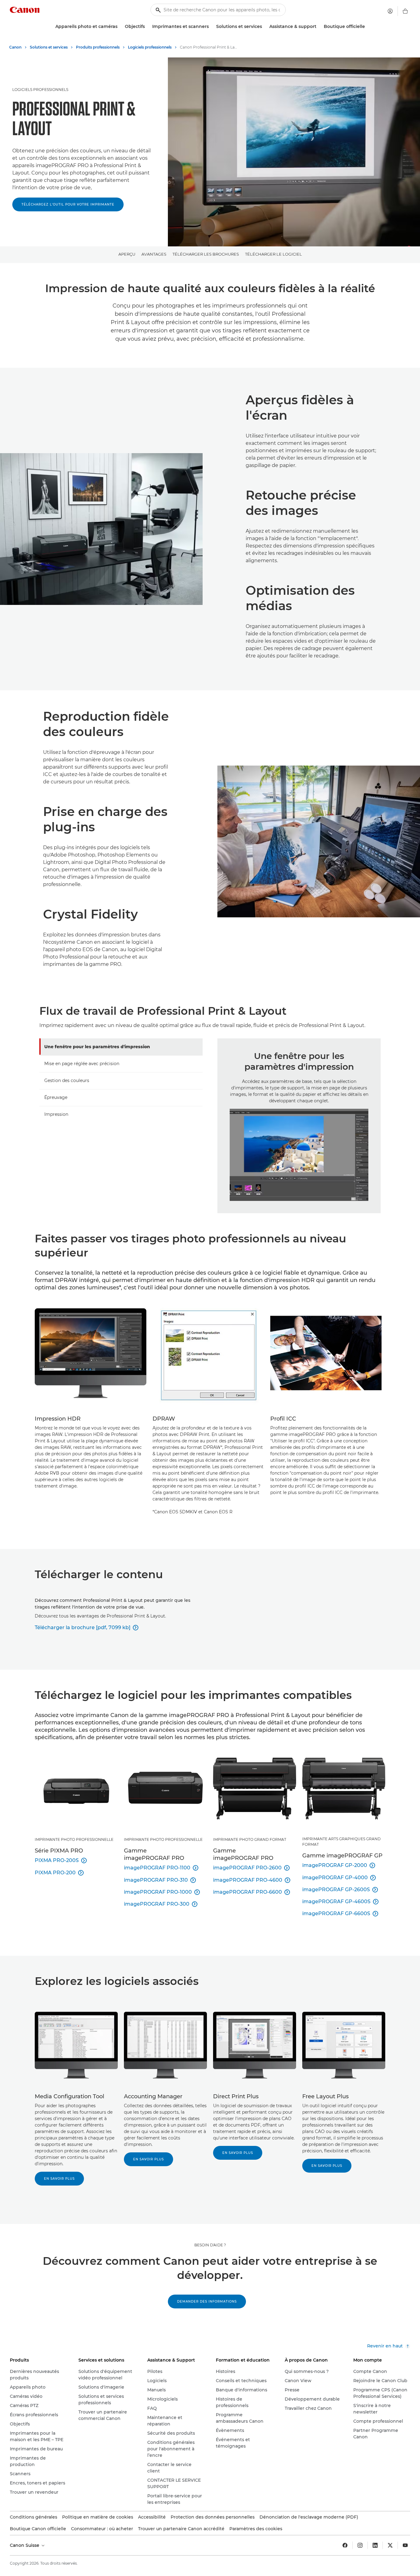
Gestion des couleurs (67, 1080)
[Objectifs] (147, 27)
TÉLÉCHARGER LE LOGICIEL (273, 254)
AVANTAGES (154, 254)
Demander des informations (207, 2302)
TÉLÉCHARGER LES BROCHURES (206, 254)
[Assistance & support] (319, 27)
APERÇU (127, 254)
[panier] (405, 11)
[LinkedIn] (375, 2545)
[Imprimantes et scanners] (211, 27)
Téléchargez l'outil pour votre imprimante (68, 204)
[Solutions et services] (264, 27)
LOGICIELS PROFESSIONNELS (40, 90)
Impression (56, 1114)
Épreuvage (56, 1097)
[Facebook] (345, 2545)
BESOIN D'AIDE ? (210, 2245)
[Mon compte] (390, 11)
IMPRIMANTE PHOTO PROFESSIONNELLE (74, 1839)
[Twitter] (390, 2545)
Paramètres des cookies (256, 2529)
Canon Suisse (25, 2545)
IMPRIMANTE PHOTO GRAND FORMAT (250, 1839)
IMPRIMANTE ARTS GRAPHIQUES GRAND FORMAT (341, 1842)
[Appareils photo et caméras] (120, 27)
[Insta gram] (360, 2545)
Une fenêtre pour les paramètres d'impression (97, 1047)
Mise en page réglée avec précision (82, 1064)
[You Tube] (405, 2545)
